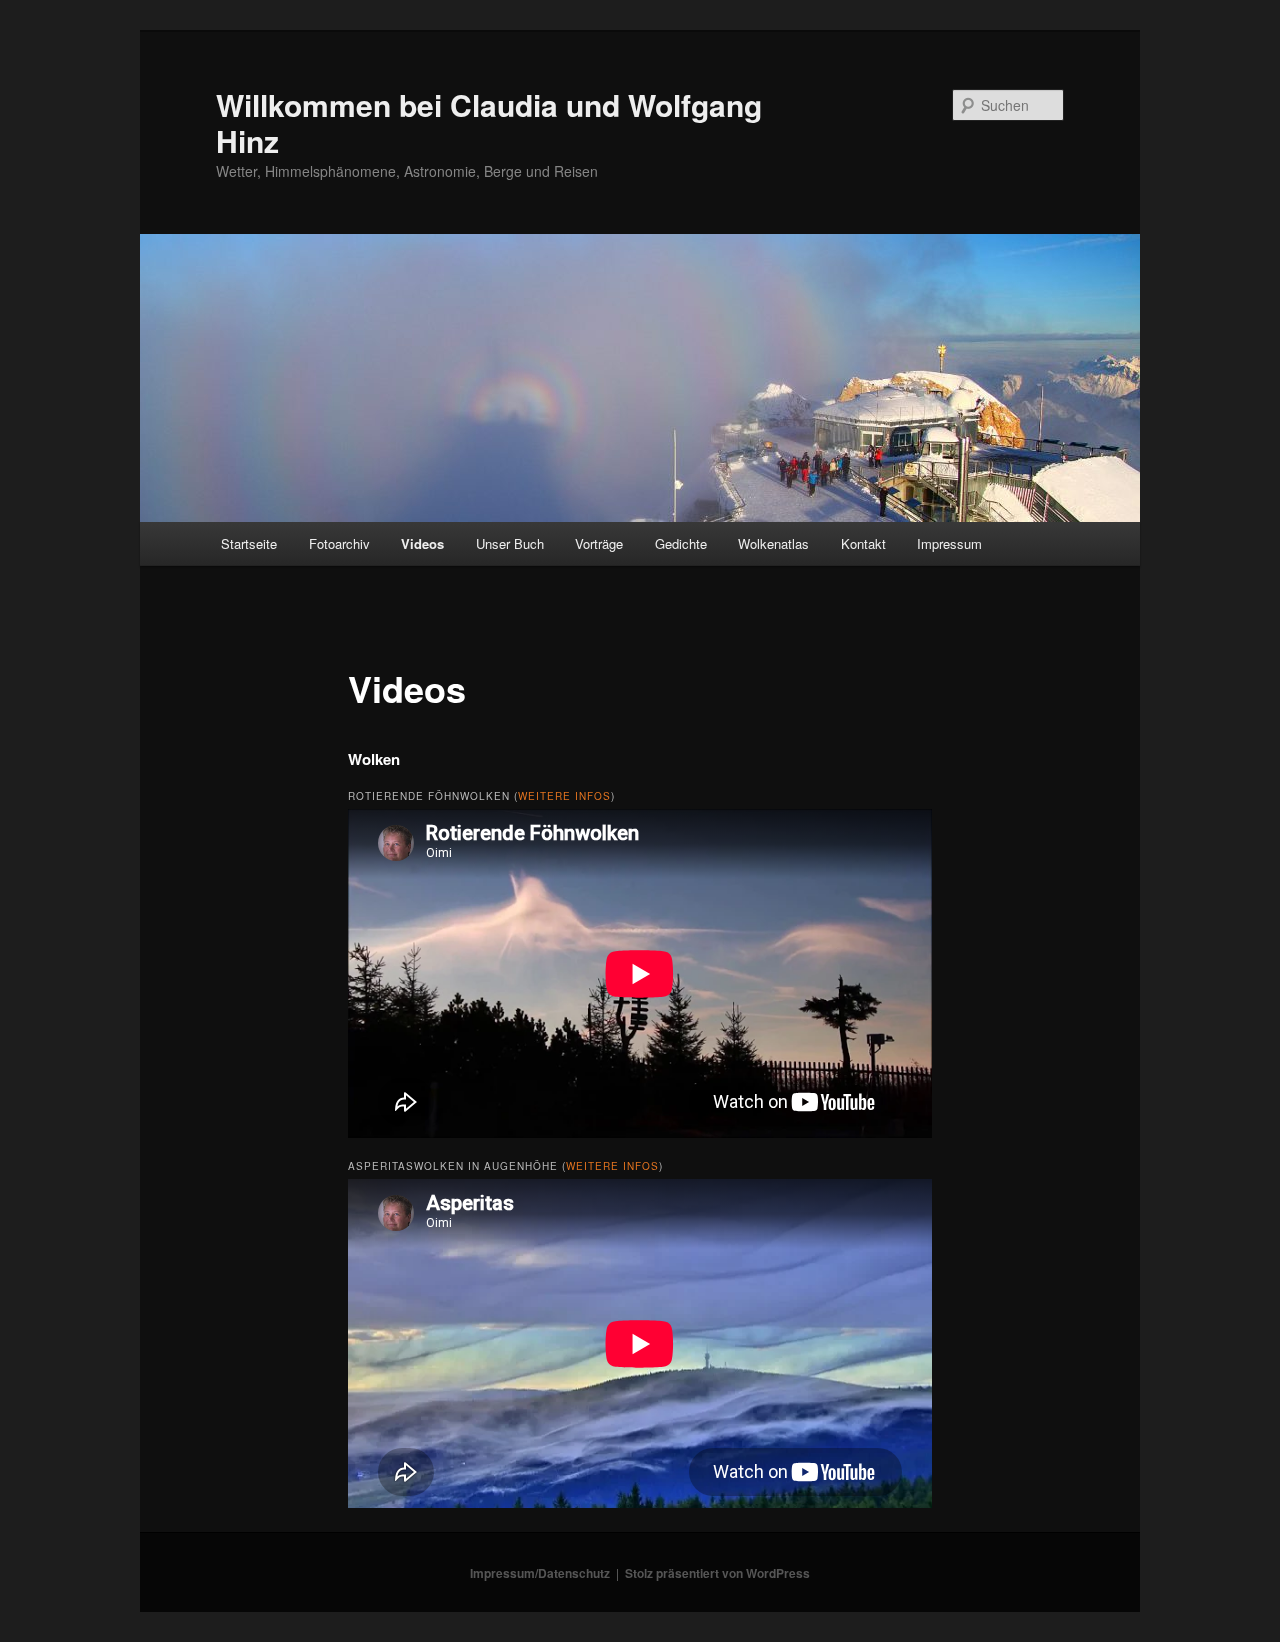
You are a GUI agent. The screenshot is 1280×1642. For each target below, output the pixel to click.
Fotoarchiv (339, 543)
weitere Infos (612, 1166)
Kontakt (863, 543)
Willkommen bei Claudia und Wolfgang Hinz (489, 122)
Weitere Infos (564, 796)
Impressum (949, 543)
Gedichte (681, 543)
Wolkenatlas (773, 543)
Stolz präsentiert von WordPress (717, 1573)
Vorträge (599, 543)
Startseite (249, 543)
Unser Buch (510, 543)
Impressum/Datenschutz (540, 1573)
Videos (422, 543)
